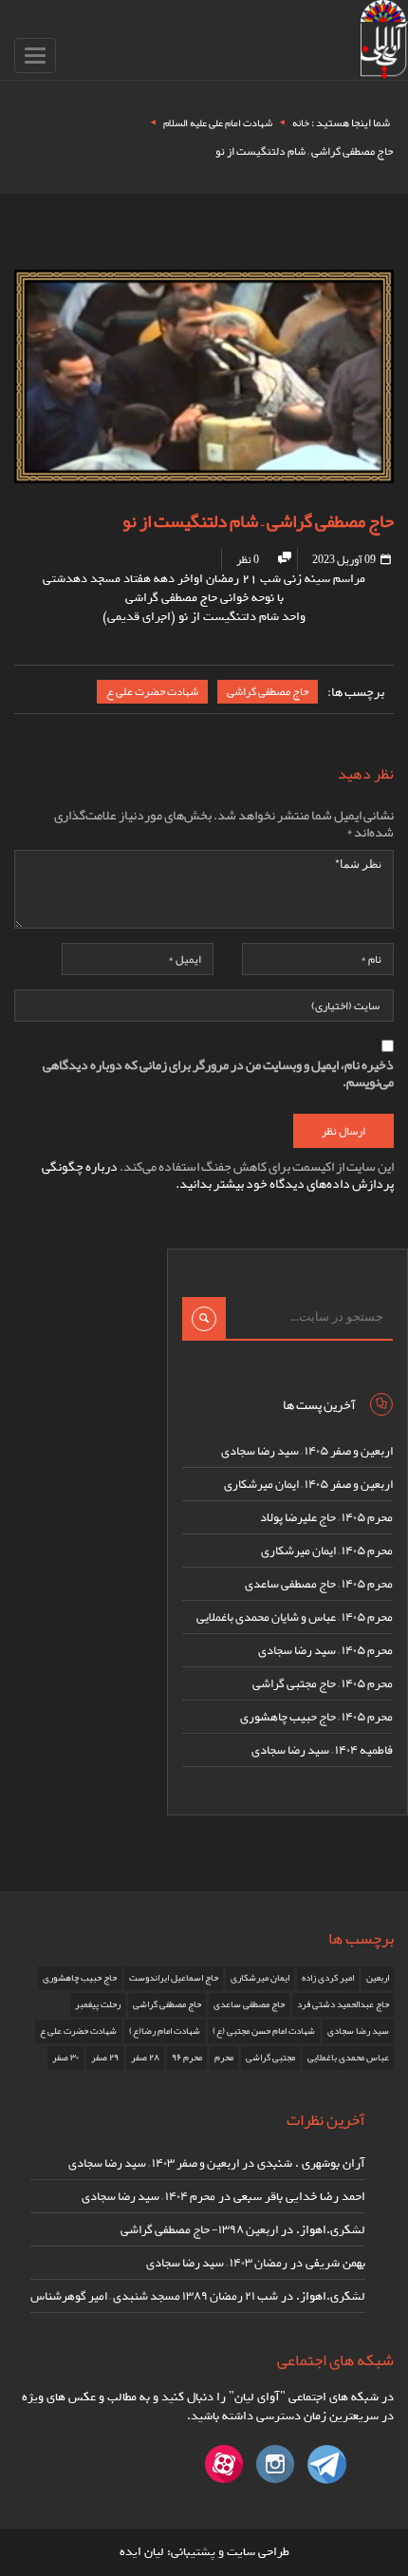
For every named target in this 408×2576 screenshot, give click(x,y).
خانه (301, 122)
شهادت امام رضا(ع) (165, 2031)
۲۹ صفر (105, 2058)
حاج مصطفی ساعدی (249, 2004)
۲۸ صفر (145, 2058)
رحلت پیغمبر (98, 2004)
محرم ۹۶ (187, 2058)
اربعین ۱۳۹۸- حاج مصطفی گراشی (199, 2229)
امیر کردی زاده (328, 1978)
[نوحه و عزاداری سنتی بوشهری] (384, 43)
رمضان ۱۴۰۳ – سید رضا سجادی (217, 2263)
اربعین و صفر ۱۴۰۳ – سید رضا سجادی (154, 2163)
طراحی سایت (258, 2552)
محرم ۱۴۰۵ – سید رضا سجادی (325, 1650)
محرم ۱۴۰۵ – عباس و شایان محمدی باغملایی (295, 1617)
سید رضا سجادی (358, 2031)
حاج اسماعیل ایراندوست (174, 1978)
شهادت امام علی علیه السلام (218, 122)
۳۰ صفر (65, 2058)
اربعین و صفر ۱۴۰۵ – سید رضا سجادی (307, 1451)
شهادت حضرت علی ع (152, 691)
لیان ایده (142, 2552)
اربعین (378, 1978)
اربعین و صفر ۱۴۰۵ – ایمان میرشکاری (308, 1484)
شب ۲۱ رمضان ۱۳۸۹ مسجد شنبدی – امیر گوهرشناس (154, 2296)
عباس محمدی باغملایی (348, 2058)
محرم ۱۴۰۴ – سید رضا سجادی (148, 2196)
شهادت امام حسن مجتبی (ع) (264, 2031)
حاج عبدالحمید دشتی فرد (343, 2004)
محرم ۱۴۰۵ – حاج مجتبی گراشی (323, 1683)
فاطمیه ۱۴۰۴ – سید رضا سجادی (322, 1750)
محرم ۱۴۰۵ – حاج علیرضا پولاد (326, 1517)
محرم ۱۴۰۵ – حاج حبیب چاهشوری (316, 1717)
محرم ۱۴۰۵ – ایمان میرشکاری (327, 1551)
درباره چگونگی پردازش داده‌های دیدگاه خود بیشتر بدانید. (218, 1175)
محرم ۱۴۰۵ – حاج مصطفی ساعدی (319, 1584)
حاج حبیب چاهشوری (80, 1978)
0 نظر (248, 559)
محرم (224, 2058)
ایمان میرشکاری (260, 1978)
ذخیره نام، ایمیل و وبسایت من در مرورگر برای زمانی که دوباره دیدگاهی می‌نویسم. (218, 1073)
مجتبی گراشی (270, 2058)
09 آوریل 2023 (345, 559)
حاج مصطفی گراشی (268, 691)
